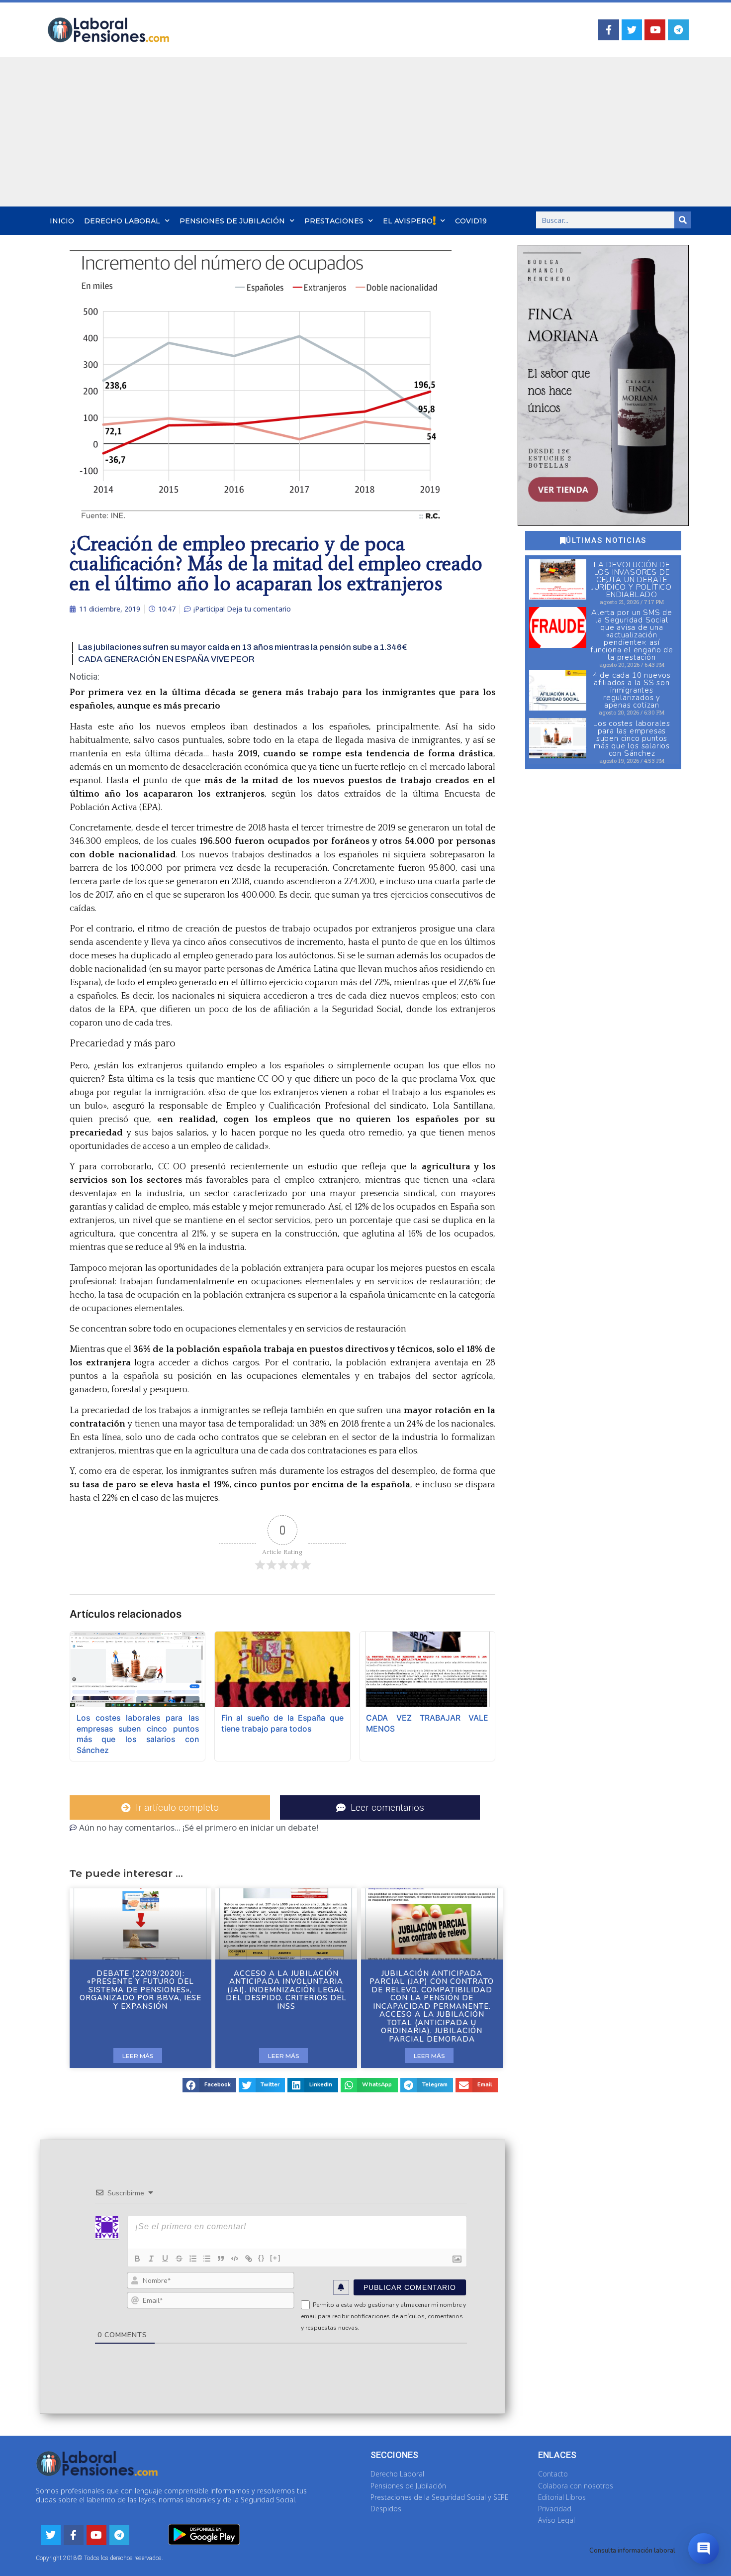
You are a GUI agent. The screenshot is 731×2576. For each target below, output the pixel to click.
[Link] (249, 2259)
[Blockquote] (221, 2259)
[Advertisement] (365, 132)
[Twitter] (632, 30)
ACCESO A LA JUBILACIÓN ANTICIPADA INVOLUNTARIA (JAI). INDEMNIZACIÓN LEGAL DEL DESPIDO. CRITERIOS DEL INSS (286, 1990)
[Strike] (179, 2259)
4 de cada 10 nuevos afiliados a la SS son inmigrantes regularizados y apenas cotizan (632, 690)
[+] (275, 2258)
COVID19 (471, 221)
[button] (209, 2085)
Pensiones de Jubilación (232, 221)
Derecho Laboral (122, 221)
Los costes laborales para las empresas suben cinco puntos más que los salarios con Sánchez (632, 738)
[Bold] (137, 2259)
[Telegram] (678, 30)
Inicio (62, 221)
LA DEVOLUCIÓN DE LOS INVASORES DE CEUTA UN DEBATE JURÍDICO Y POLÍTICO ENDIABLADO (632, 580)
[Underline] (165, 2259)
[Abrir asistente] (704, 2549)
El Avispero (408, 221)
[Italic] (151, 2259)
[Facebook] (609, 30)
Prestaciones (334, 221)
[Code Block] (235, 2259)
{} (262, 2258)
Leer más (138, 2056)
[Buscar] (683, 220)
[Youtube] (655, 30)
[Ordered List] (193, 2259)
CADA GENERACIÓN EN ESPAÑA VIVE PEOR (166, 659)
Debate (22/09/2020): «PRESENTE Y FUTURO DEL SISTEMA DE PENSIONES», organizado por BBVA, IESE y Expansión (140, 1990)
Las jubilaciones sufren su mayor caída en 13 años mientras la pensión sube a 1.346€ (242, 647)
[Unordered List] (207, 2259)
